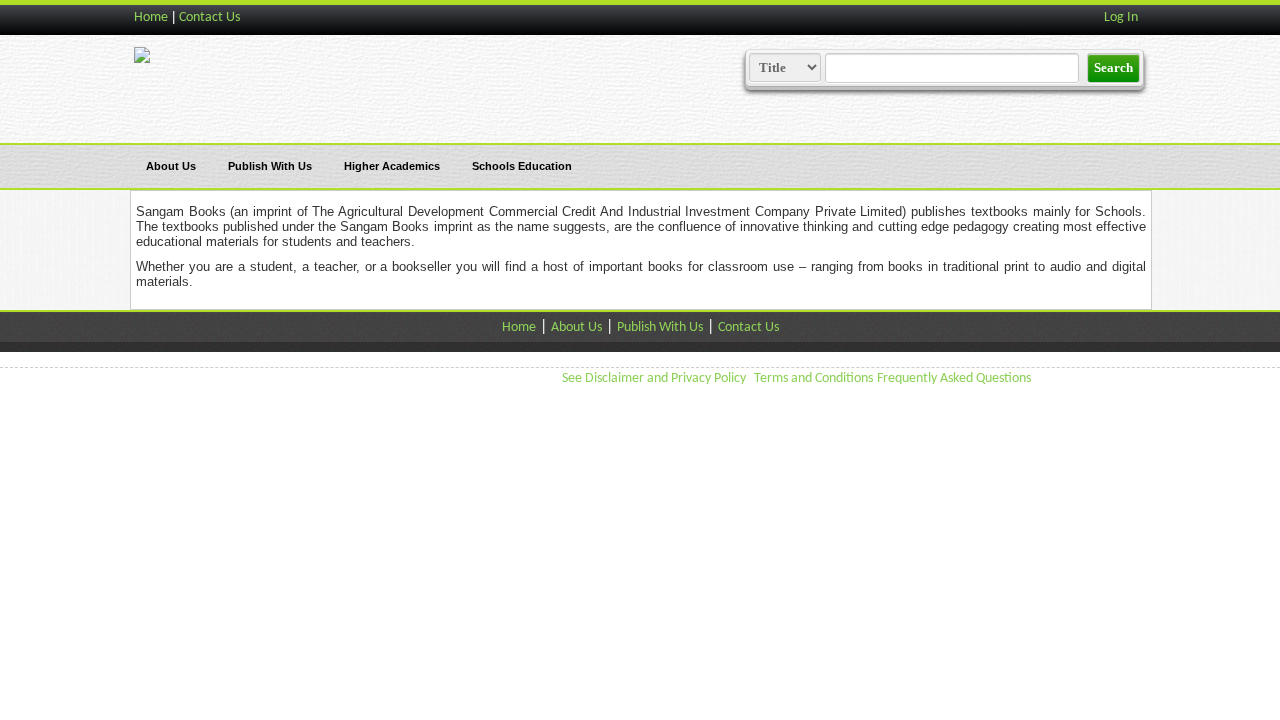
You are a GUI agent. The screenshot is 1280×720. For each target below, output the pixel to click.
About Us (171, 166)
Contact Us (209, 17)
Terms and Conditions (813, 378)
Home (151, 17)
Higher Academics (392, 166)
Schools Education (522, 166)
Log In (1121, 17)
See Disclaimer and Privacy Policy (654, 378)
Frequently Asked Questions (954, 378)
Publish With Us (270, 166)
